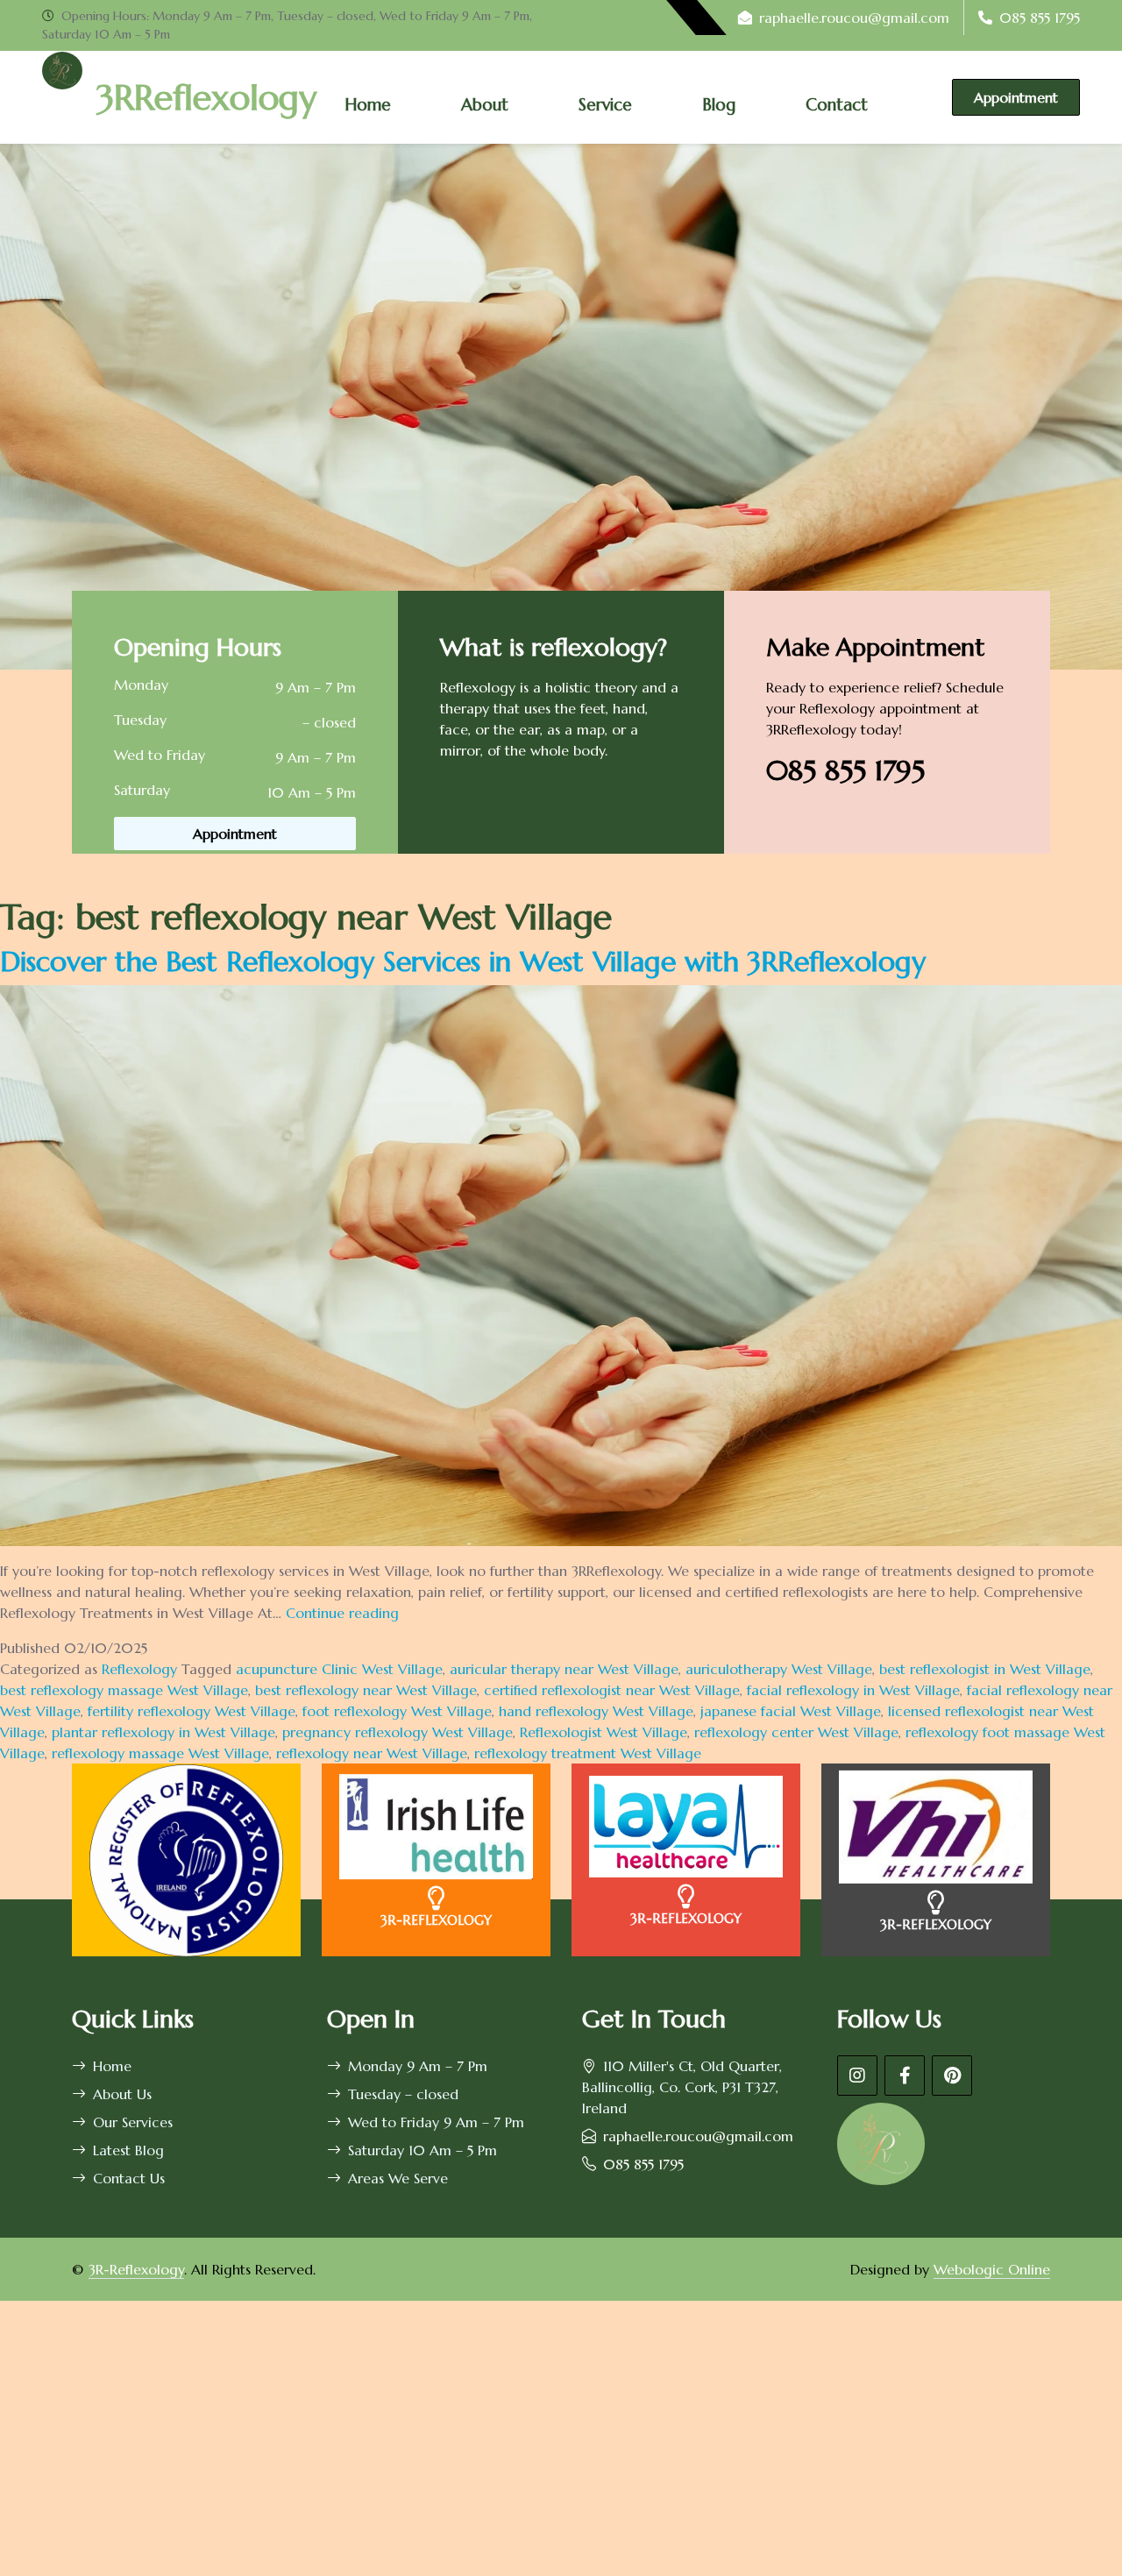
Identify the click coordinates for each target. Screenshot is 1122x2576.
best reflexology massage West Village (124, 1690)
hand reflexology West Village (596, 1711)
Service (605, 104)
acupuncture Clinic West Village (339, 1669)
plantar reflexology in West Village (163, 1732)
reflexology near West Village (372, 1753)
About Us (122, 2094)
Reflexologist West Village (604, 1732)
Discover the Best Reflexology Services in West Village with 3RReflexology (463, 962)
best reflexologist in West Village (985, 1669)
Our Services (133, 2122)
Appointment (1016, 97)
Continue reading (342, 1613)
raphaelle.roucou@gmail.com (854, 18)
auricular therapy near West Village (564, 1669)
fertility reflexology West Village (192, 1711)
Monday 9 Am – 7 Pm (418, 2066)
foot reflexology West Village (397, 1711)
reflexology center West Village (796, 1732)
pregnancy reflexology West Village (398, 1732)
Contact (837, 104)
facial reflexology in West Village (853, 1690)
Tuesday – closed (403, 2094)
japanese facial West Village (791, 1711)
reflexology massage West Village (160, 1753)
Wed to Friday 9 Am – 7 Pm (436, 2122)
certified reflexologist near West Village (612, 1690)
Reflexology (139, 1669)
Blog (719, 104)
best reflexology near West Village (366, 1690)
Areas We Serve (398, 2178)
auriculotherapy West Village (779, 1669)
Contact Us (129, 2178)
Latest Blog (128, 2150)
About (485, 104)
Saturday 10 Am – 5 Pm (423, 2150)
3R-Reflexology (136, 2269)
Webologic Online (992, 2269)
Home (368, 104)
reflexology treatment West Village (588, 1753)
